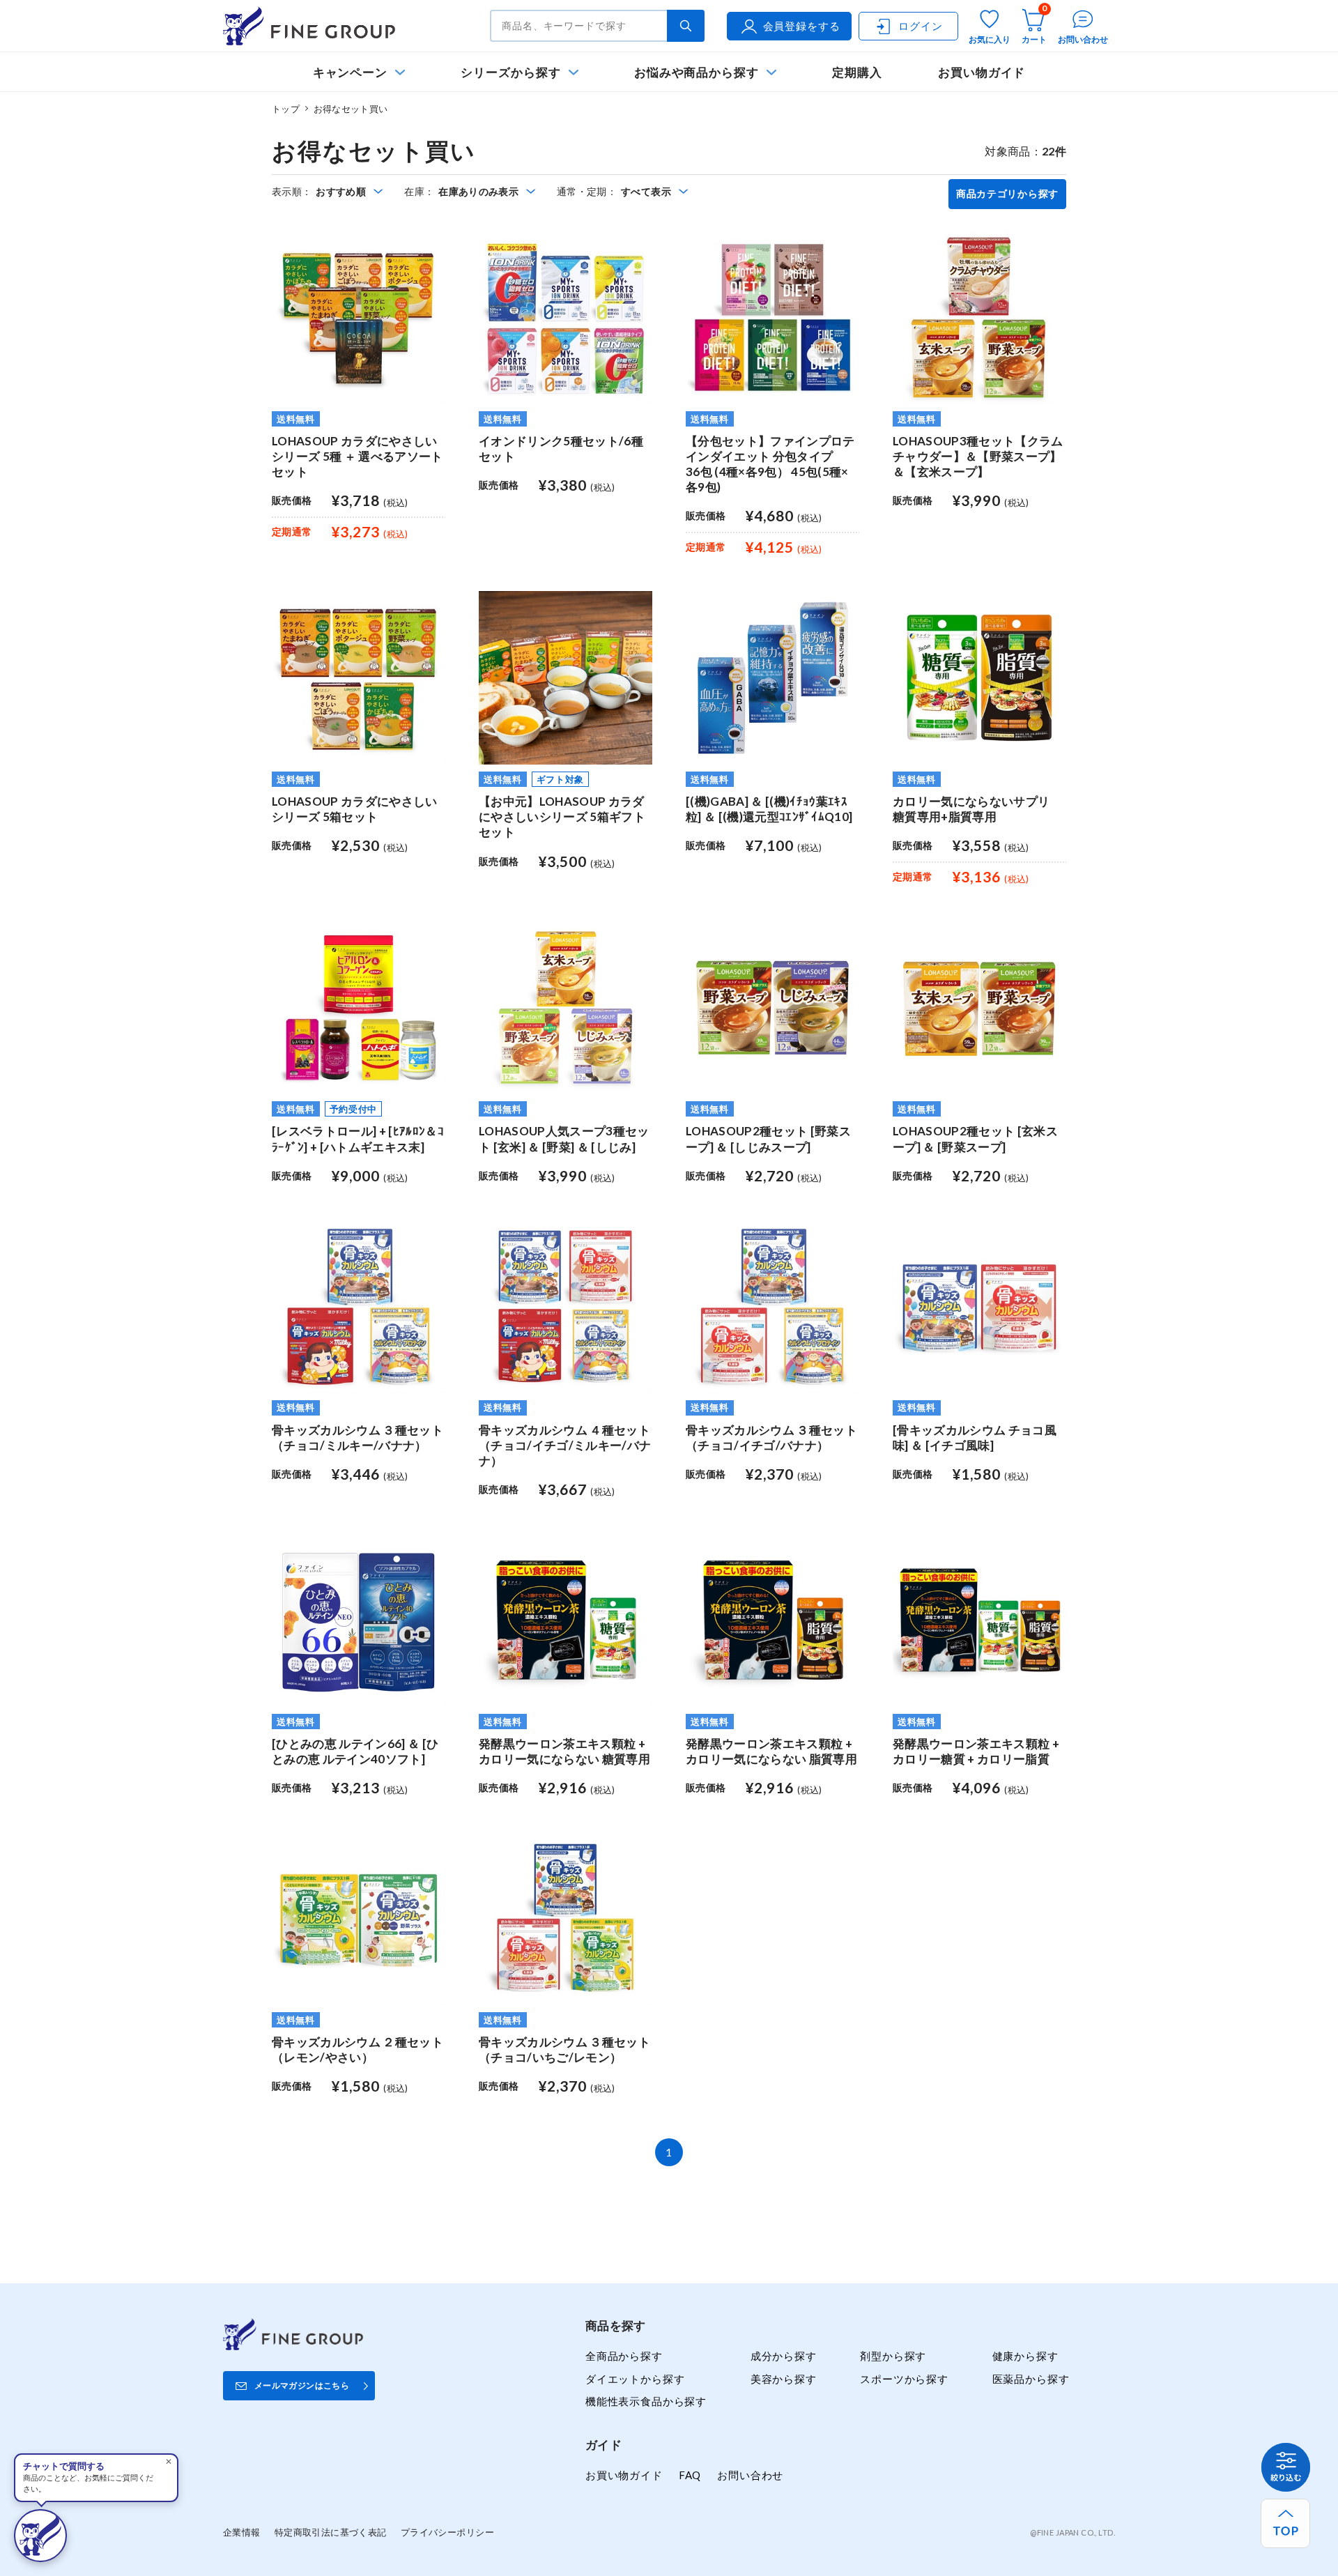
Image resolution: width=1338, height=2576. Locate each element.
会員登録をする (802, 26)
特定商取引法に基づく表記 (331, 2532)
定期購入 (857, 72)
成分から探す (784, 2356)
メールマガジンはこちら (302, 2385)
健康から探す (1025, 2356)
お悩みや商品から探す (697, 72)
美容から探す (784, 2379)
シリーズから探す (510, 72)
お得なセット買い (351, 109)
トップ (286, 109)
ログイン (920, 26)
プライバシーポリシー (447, 2532)
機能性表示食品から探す (646, 2401)
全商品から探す (624, 2356)
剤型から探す (893, 2356)
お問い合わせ (750, 2475)
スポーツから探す (904, 2379)
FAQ (690, 2475)
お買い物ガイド (982, 72)
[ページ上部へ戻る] (1285, 2523)
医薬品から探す (1031, 2379)
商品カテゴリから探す (1007, 194)
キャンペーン (351, 72)
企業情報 (242, 2532)
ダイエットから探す (635, 2379)
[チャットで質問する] (40, 2536)
